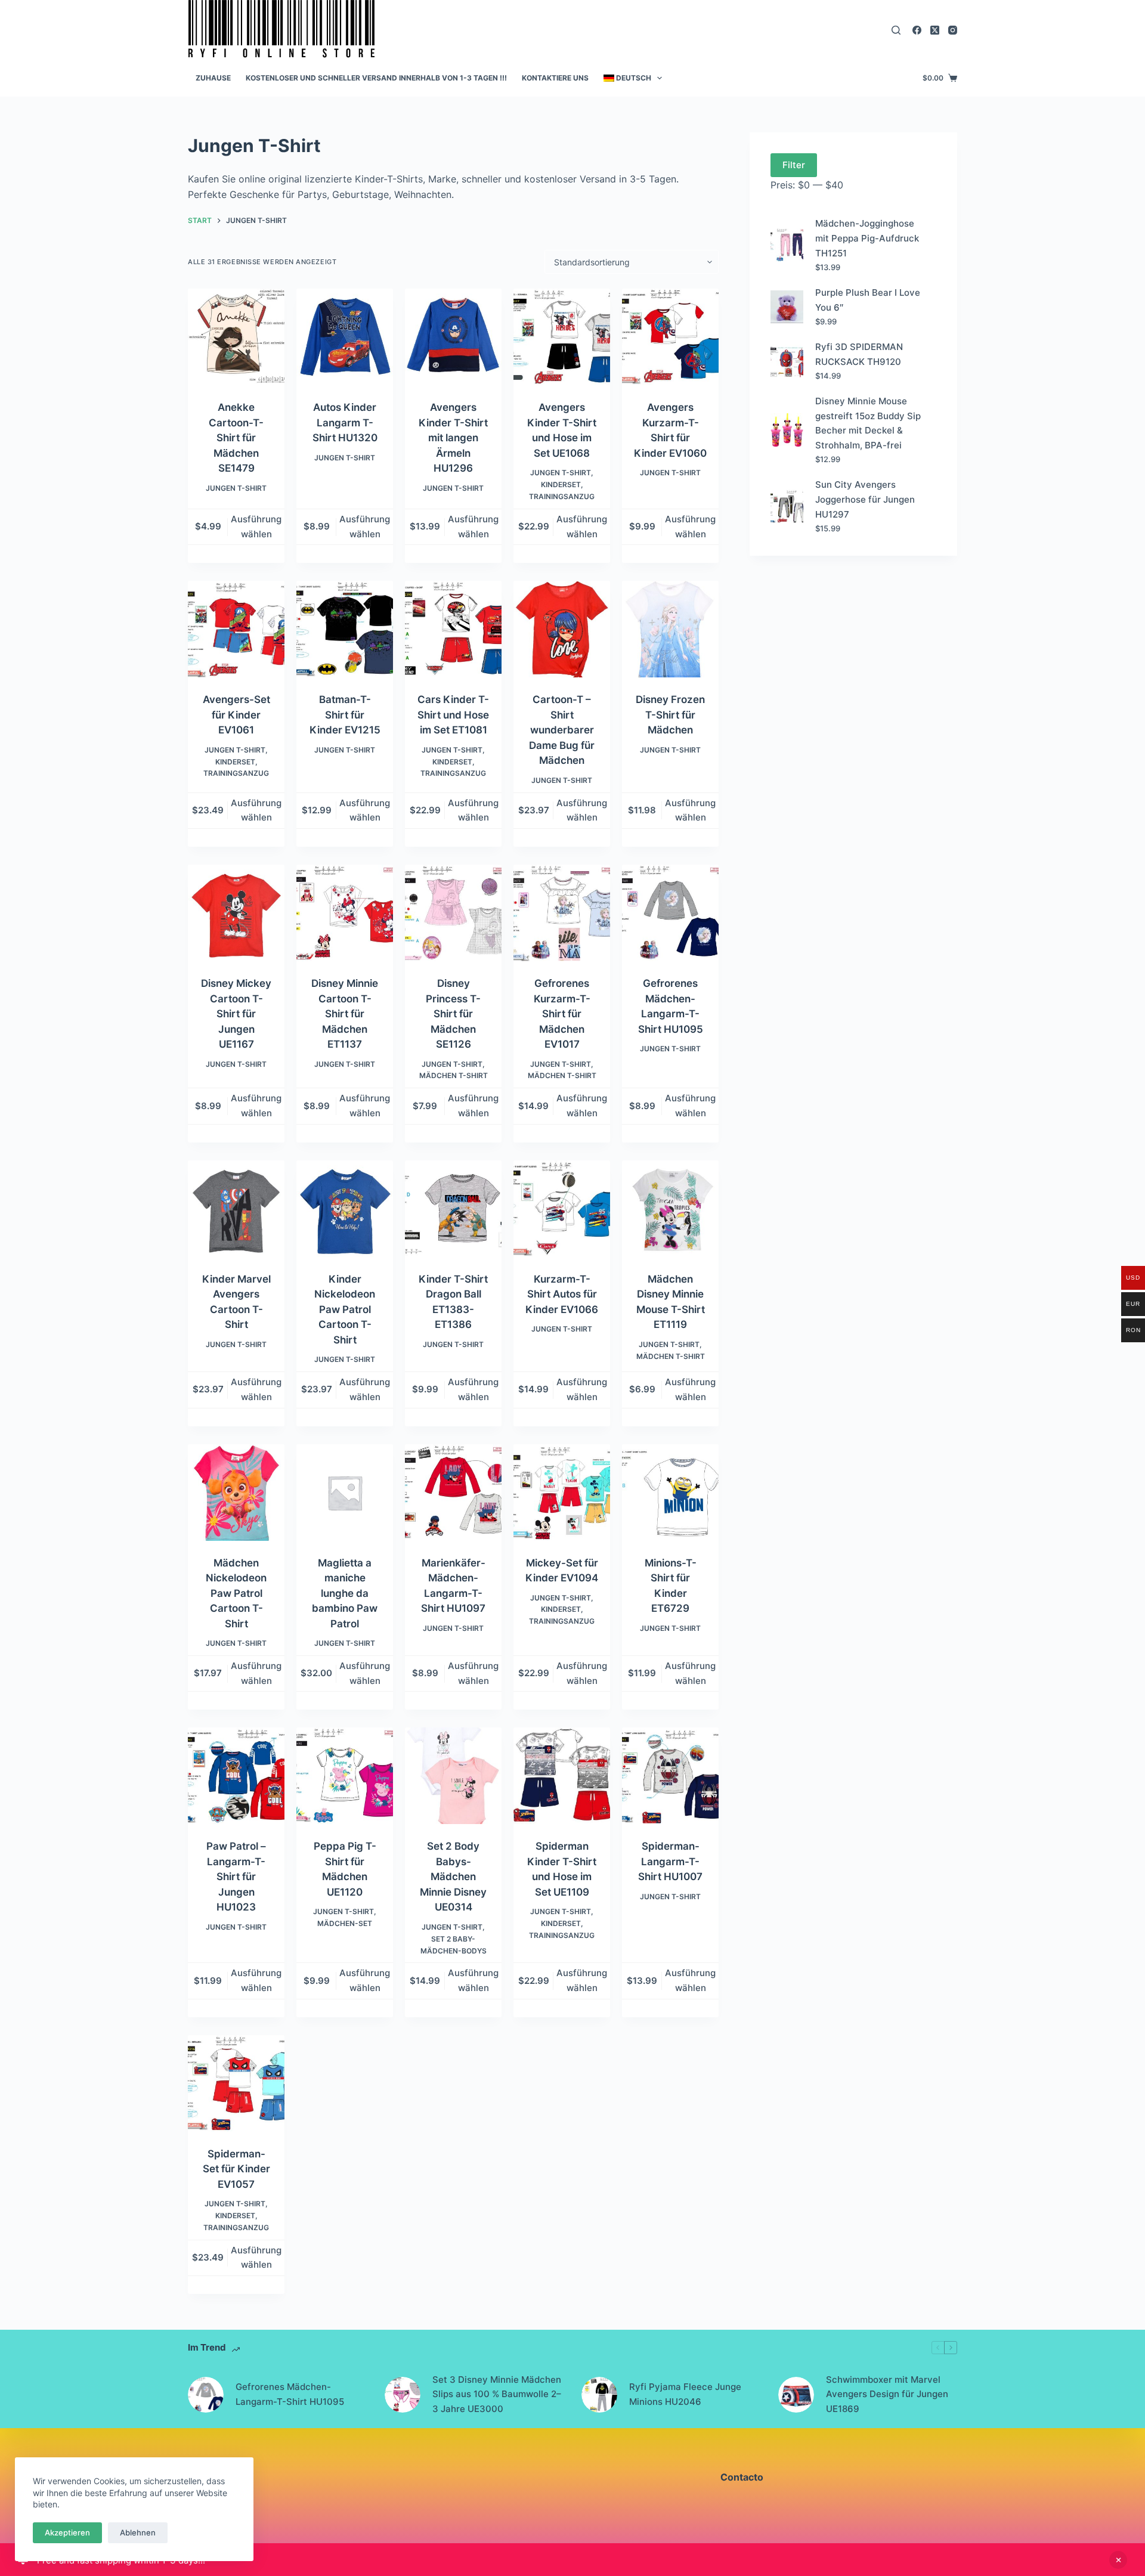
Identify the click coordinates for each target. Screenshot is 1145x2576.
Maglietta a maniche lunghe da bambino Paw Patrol (345, 1593)
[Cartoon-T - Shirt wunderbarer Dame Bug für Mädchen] (562, 629)
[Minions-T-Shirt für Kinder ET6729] (670, 1493)
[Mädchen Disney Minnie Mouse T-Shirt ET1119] (670, 1209)
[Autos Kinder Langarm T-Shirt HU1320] (345, 337)
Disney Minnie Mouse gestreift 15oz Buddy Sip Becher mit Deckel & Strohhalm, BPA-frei (868, 423)
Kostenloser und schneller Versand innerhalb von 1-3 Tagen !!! (376, 78)
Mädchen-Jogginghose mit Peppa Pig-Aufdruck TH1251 (867, 238)
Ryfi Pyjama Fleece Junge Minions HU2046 (685, 2394)
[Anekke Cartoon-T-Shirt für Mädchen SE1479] (236, 337)
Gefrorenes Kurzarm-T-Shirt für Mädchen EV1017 (562, 1014)
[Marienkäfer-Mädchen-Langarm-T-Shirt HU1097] (453, 1493)
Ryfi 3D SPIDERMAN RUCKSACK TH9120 (859, 354)
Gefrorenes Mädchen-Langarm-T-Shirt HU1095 (290, 2394)
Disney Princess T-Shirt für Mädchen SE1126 (453, 1014)
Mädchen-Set (345, 1923)
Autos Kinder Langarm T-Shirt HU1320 (345, 422)
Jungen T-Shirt (236, 488)
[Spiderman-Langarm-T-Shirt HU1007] (670, 1776)
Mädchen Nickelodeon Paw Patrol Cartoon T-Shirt (236, 1593)
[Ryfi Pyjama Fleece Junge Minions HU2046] (599, 2395)
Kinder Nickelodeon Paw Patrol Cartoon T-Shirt (345, 1309)
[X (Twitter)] (935, 30)
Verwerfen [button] (1118, 2560)
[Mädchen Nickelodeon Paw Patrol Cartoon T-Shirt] (236, 1493)
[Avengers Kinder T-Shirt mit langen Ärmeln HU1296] (453, 337)
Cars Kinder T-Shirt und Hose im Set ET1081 (453, 715)
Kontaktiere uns (555, 78)
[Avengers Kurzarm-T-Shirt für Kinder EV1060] (670, 337)
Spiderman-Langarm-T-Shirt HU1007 (670, 1861)
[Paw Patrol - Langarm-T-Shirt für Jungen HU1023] (236, 1776)
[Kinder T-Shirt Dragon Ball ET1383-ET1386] (453, 1209)
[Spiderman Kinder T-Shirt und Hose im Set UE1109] (562, 1776)
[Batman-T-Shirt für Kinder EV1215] (345, 629)
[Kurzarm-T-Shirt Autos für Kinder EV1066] (562, 1209)
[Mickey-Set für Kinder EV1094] (562, 1493)
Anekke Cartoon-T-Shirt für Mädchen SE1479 (236, 438)
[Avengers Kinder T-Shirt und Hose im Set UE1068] (562, 337)
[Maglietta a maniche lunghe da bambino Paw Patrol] (345, 1493)
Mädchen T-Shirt (454, 1075)
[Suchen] (896, 30)
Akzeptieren (67, 2532)
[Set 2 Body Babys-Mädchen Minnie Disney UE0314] (453, 1776)
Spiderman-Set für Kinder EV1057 (236, 2169)
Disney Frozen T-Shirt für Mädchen (670, 715)
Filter (794, 165)
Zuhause (213, 78)
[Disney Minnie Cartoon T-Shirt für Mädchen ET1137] (345, 913)
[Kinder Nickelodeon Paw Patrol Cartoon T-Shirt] (345, 1209)
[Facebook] (917, 30)
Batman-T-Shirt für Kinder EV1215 (345, 715)
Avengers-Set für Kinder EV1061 (236, 715)
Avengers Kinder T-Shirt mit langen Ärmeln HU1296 (453, 438)
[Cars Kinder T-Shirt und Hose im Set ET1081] (453, 629)
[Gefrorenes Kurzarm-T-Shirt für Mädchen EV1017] (562, 913)
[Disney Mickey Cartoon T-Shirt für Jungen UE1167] (236, 913)
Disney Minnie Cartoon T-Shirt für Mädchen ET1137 (345, 1014)
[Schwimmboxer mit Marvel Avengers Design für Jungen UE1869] (796, 2395)
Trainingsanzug (562, 496)
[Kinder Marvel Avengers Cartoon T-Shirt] (236, 1209)
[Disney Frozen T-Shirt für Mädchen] (670, 629)
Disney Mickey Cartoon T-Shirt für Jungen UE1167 (236, 1014)
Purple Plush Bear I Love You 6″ (868, 300)
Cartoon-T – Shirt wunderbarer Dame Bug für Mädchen (562, 730)
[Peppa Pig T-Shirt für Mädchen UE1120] (345, 1776)
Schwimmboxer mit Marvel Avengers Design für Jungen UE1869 (887, 2394)
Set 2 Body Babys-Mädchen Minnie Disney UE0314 (453, 1877)
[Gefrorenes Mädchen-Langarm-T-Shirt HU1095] (670, 913)
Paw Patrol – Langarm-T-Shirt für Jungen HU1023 (236, 1877)
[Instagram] (953, 30)
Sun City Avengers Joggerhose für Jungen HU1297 (865, 499)
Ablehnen (138, 2532)
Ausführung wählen (256, 527)
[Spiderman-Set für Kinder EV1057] (236, 2083)
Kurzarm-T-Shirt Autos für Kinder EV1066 (562, 1294)
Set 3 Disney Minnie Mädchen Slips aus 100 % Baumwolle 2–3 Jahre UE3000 (497, 2394)
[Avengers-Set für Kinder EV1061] (236, 629)
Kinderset (561, 484)
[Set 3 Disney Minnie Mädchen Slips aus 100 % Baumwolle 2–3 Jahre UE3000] (403, 2395)
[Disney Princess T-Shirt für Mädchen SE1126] (453, 913)
